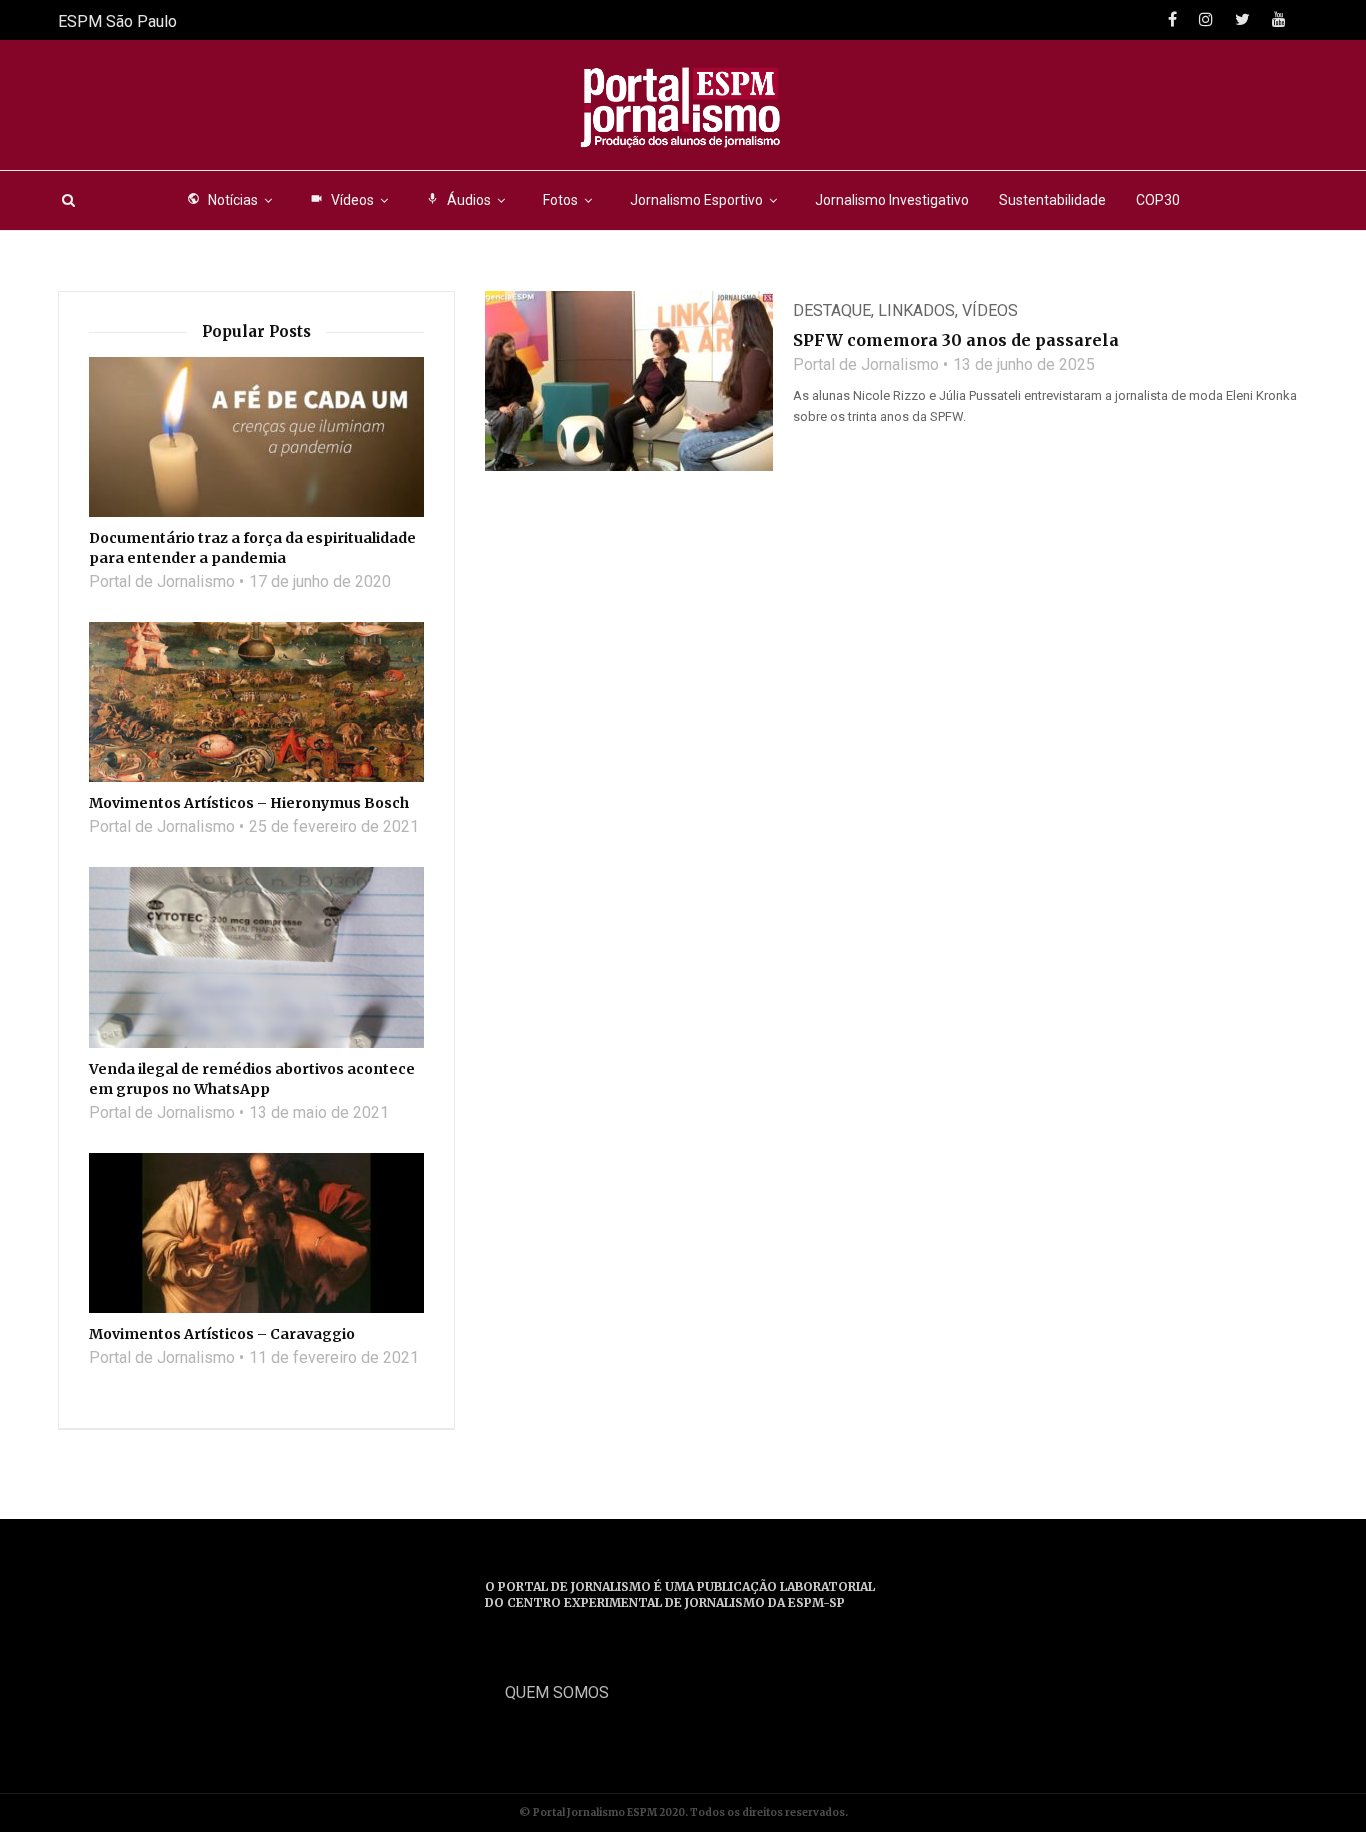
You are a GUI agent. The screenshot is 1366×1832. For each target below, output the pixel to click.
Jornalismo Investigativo (892, 200)
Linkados (916, 310)
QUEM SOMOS (557, 1692)
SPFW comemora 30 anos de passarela (956, 340)
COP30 (1158, 200)
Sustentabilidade (1052, 200)
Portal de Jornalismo (866, 364)
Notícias (222, 200)
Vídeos (342, 200)
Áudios (458, 200)
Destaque (832, 310)
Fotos (560, 200)
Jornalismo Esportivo (696, 200)
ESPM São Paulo (117, 21)
